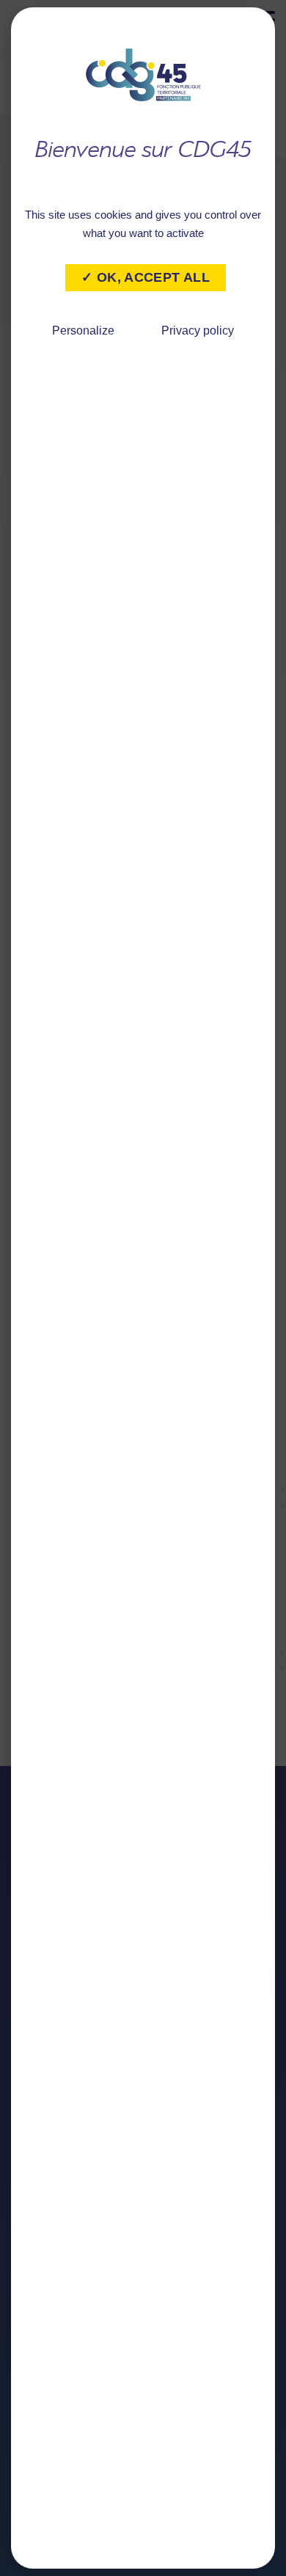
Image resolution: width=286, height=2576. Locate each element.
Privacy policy (198, 331)
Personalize (83, 331)
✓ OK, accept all (146, 277)
